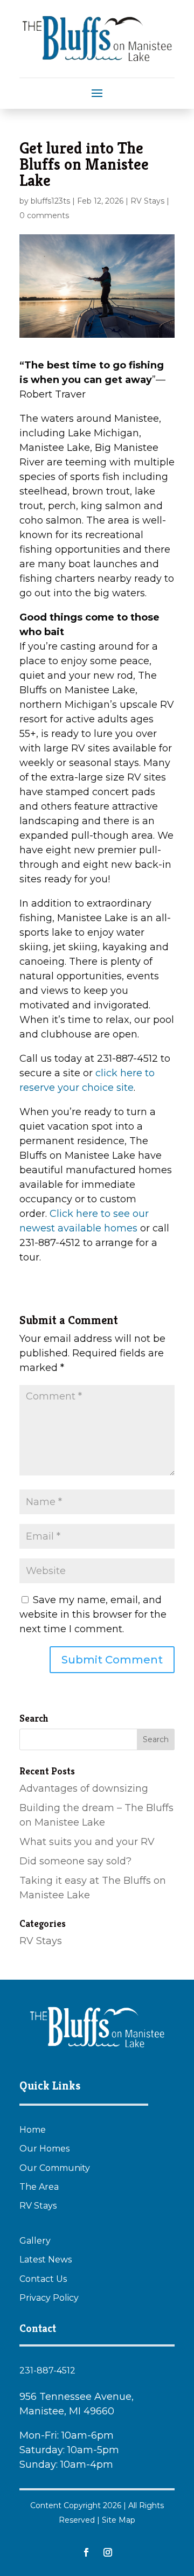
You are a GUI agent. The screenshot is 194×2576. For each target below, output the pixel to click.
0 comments (44, 215)
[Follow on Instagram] (108, 2552)
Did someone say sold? (75, 1861)
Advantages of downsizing (84, 1788)
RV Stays (147, 201)
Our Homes (44, 2149)
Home (33, 2130)
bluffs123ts (50, 201)
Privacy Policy (49, 2298)
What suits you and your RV (87, 1842)
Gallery (35, 2241)
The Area (39, 2187)
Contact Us (43, 2279)
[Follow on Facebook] (86, 2552)
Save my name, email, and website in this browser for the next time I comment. (93, 1614)
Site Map (119, 2520)
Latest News (46, 2260)
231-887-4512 (47, 2370)
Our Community (55, 2168)
